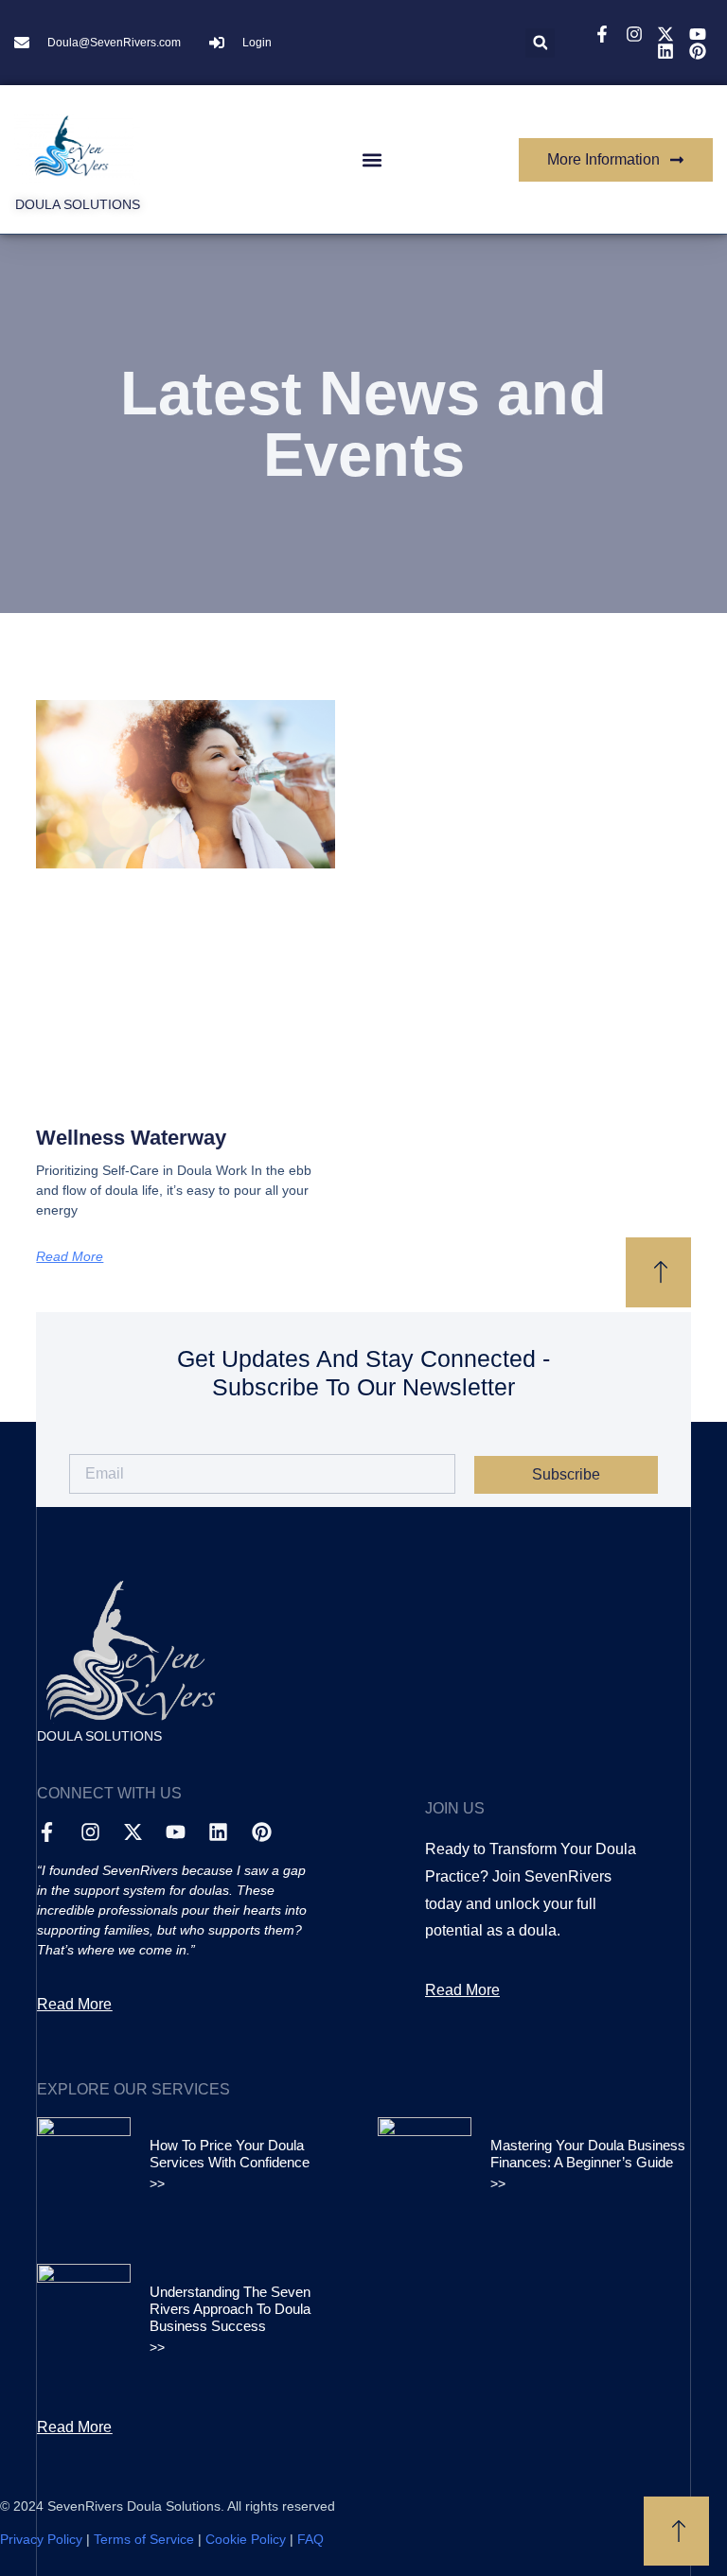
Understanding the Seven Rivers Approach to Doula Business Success (230, 2309)
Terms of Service (144, 2539)
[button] (540, 43)
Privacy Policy (41, 2539)
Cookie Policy (246, 2539)
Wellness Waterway (131, 1138)
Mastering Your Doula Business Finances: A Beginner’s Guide (588, 2154)
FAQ (310, 2539)
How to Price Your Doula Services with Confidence (230, 2154)
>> (157, 2183)
